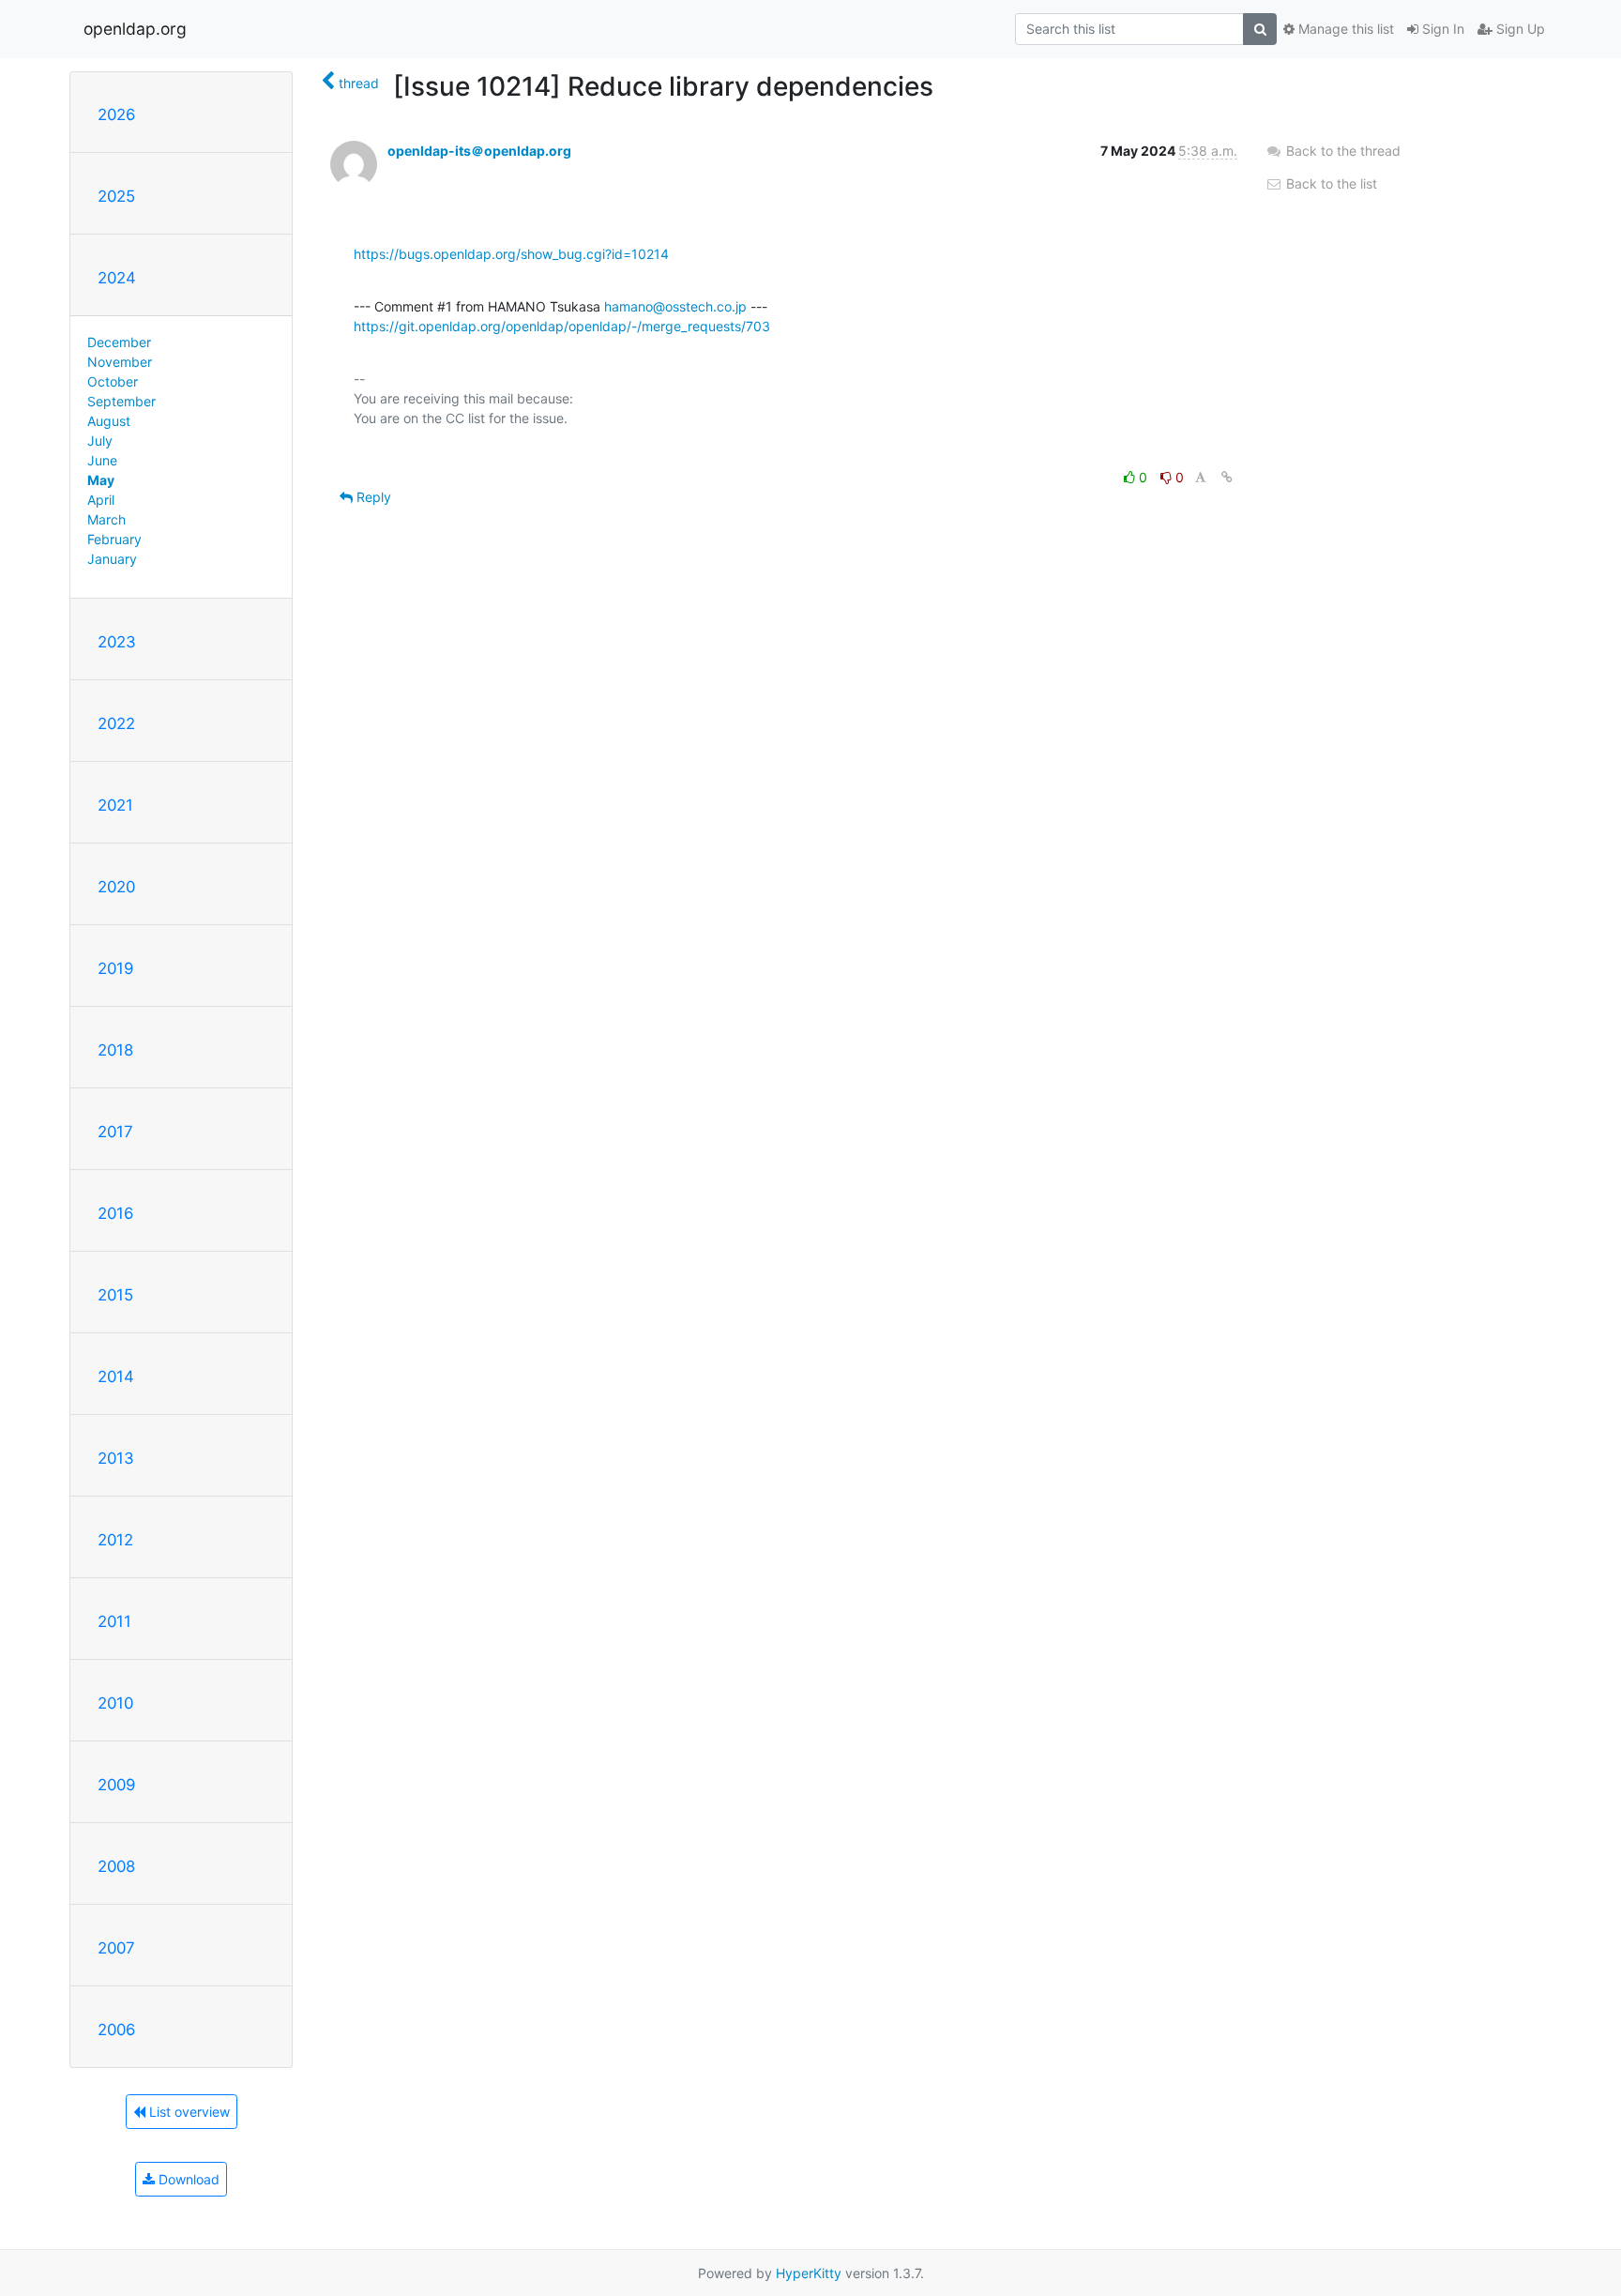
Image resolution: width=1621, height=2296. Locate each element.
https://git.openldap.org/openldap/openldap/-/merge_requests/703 (562, 326)
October (113, 381)
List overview (188, 2112)
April (101, 500)
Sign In (1441, 29)
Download (187, 2179)
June (102, 460)
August (109, 421)
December (119, 342)
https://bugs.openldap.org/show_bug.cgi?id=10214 (511, 254)
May (101, 480)
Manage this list (1344, 29)
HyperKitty (809, 2273)
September (121, 401)
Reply (372, 497)
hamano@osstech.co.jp (675, 306)
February (114, 539)
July (100, 441)
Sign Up (1519, 29)
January (112, 559)
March (106, 519)
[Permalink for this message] (1227, 477)
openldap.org (135, 29)
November (120, 362)
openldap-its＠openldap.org (479, 151)
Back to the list (1330, 183)
